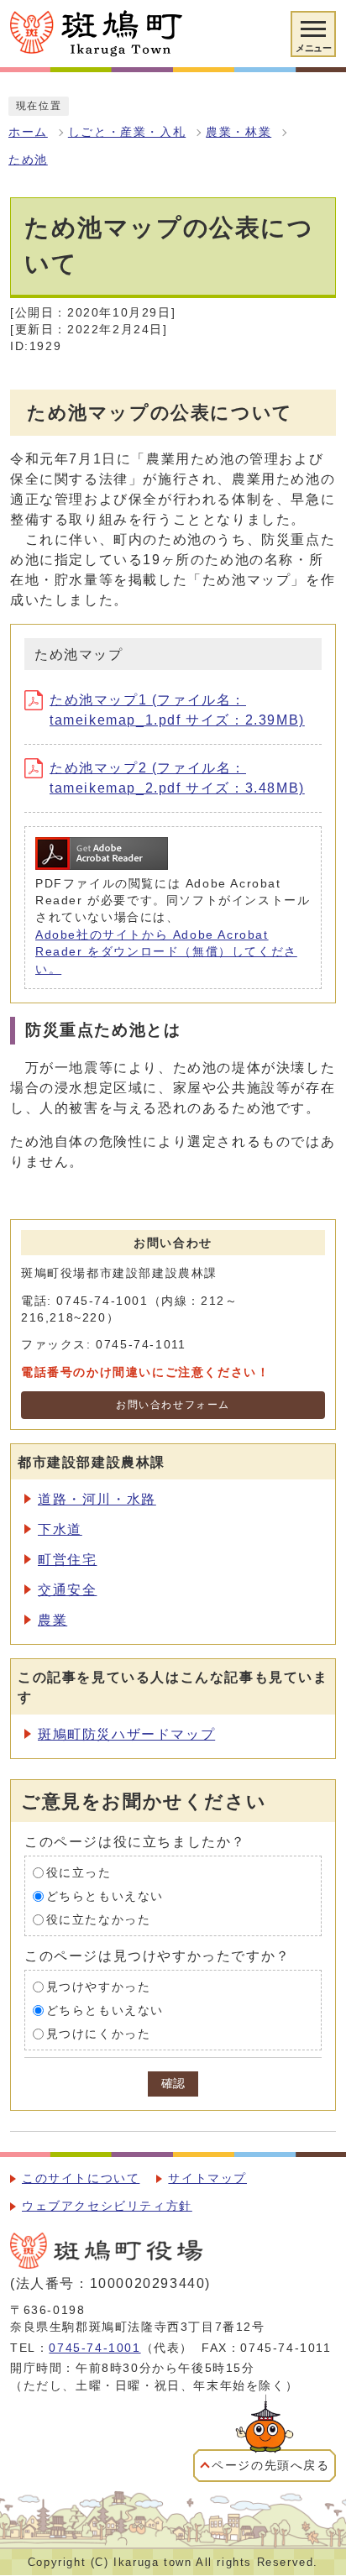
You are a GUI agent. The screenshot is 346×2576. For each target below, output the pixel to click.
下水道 (60, 1529)
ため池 (28, 160)
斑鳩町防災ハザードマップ (126, 1734)
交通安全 (67, 1590)
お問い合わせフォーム (173, 1405)
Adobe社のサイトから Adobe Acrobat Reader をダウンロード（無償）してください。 (166, 952)
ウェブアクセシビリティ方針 (107, 2206)
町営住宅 (67, 1560)
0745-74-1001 (94, 2348)
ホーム (28, 132)
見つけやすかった (99, 1987)
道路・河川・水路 (97, 1499)
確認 (173, 2084)
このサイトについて (81, 2178)
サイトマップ (207, 2178)
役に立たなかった (99, 1920)
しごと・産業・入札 (127, 132)
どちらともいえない (105, 1896)
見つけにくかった (99, 2034)
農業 (52, 1620)
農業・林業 (239, 132)
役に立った (79, 1873)
